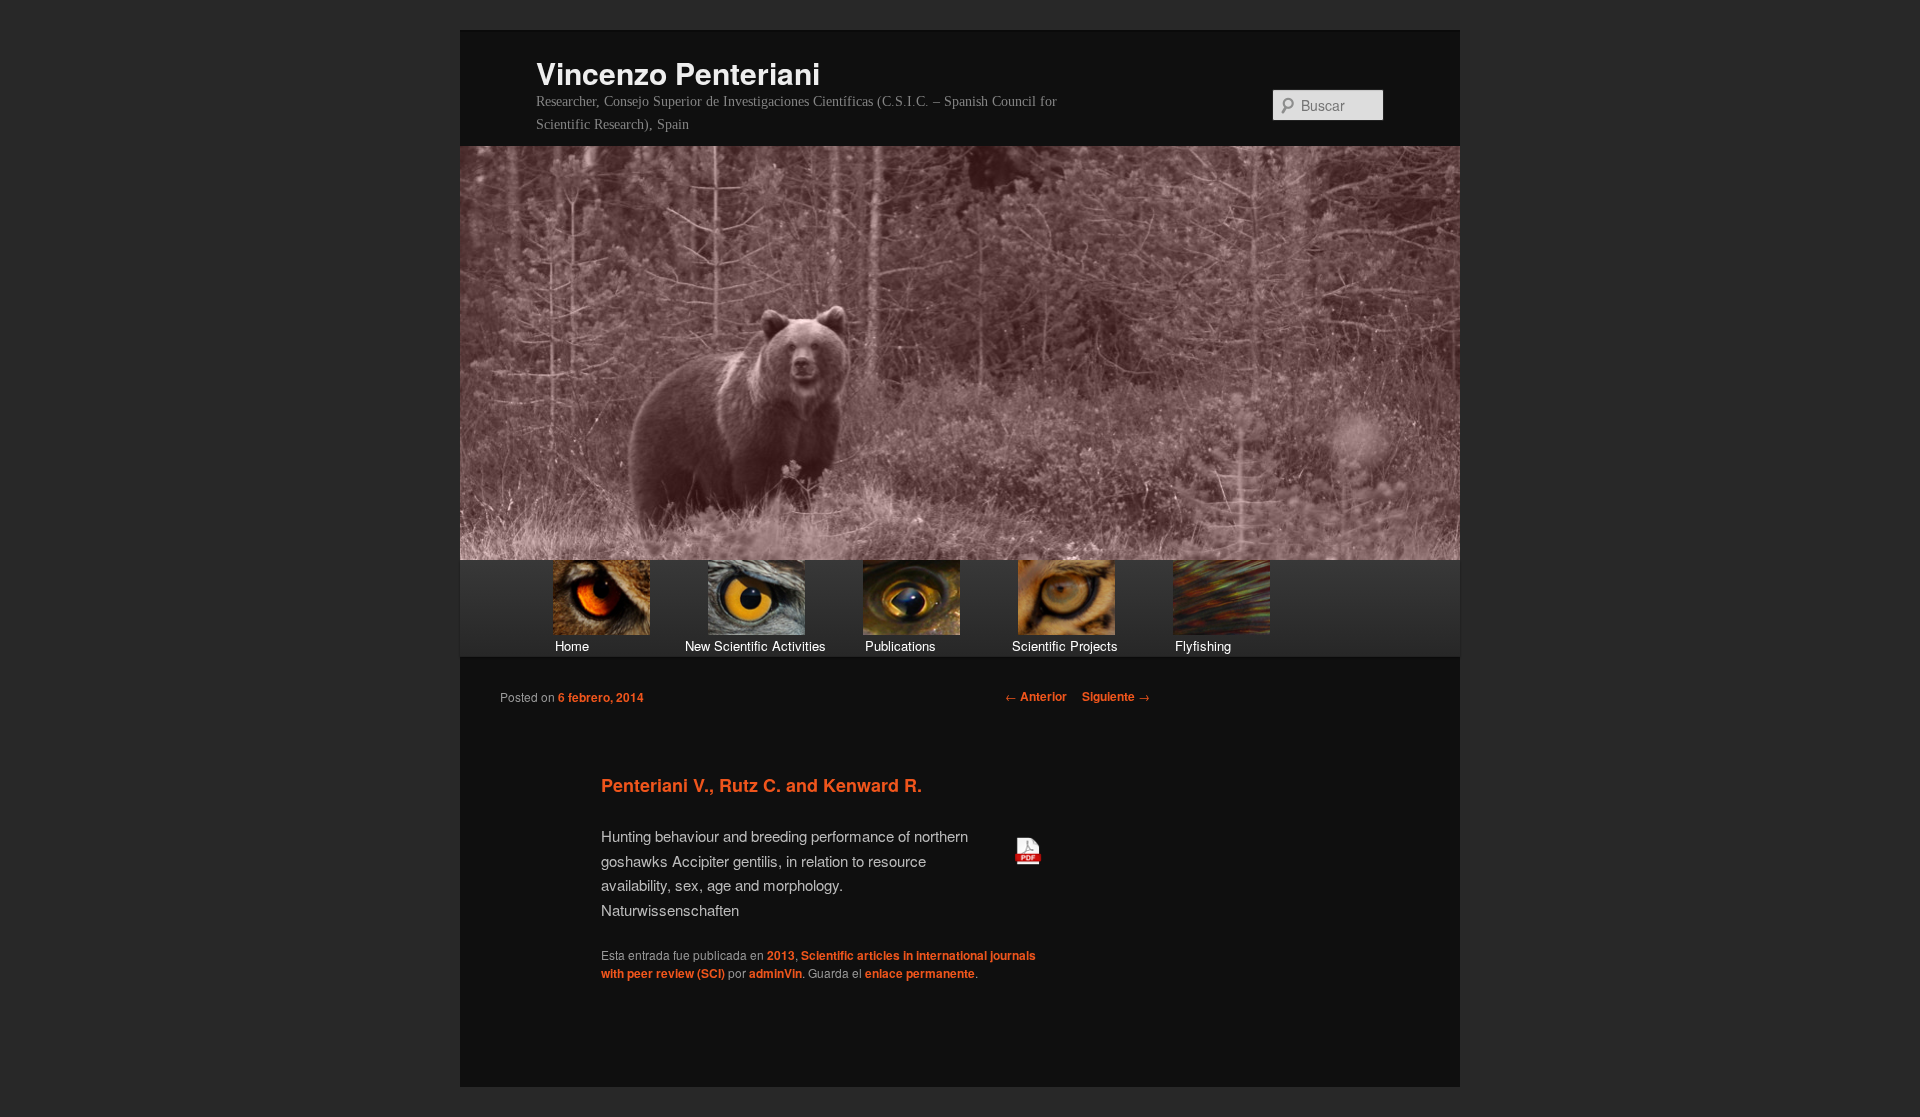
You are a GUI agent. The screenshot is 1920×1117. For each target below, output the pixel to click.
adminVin (775, 973)
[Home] (602, 597)
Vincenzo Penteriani (678, 72)
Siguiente (1116, 696)
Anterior (1036, 696)
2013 (781, 955)
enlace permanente (920, 973)
